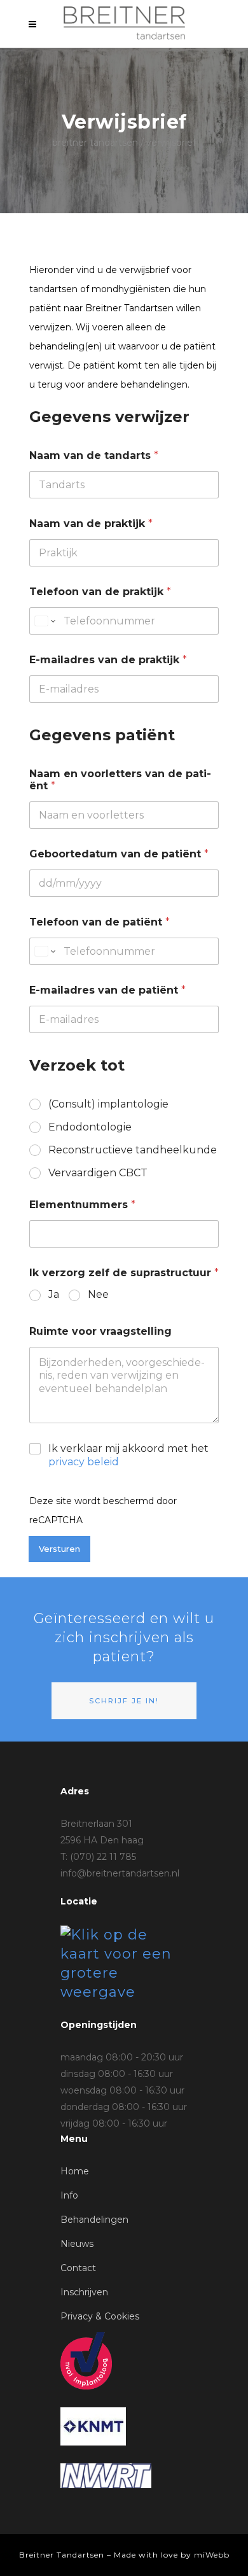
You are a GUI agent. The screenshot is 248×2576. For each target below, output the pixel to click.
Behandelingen (94, 2220)
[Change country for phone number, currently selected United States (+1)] (44, 621)
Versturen (59, 1549)
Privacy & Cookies (100, 2316)
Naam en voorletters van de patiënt (120, 780)
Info (69, 2195)
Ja (54, 1294)
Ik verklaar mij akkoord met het (128, 1455)
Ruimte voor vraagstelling (100, 1331)
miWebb (212, 2555)
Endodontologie (90, 1127)
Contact (78, 2268)
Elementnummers (82, 1205)
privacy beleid (84, 1462)
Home (75, 2171)
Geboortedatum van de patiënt (119, 854)
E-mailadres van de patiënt (107, 990)
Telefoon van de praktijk (100, 592)
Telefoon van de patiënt (100, 922)
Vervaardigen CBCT (98, 1173)
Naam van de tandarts (94, 455)
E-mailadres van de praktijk (108, 660)
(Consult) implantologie (108, 1104)
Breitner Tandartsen (95, 143)
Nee (98, 1294)
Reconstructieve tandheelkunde (133, 1150)
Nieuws (77, 2244)
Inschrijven (84, 2292)
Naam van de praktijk (91, 524)
